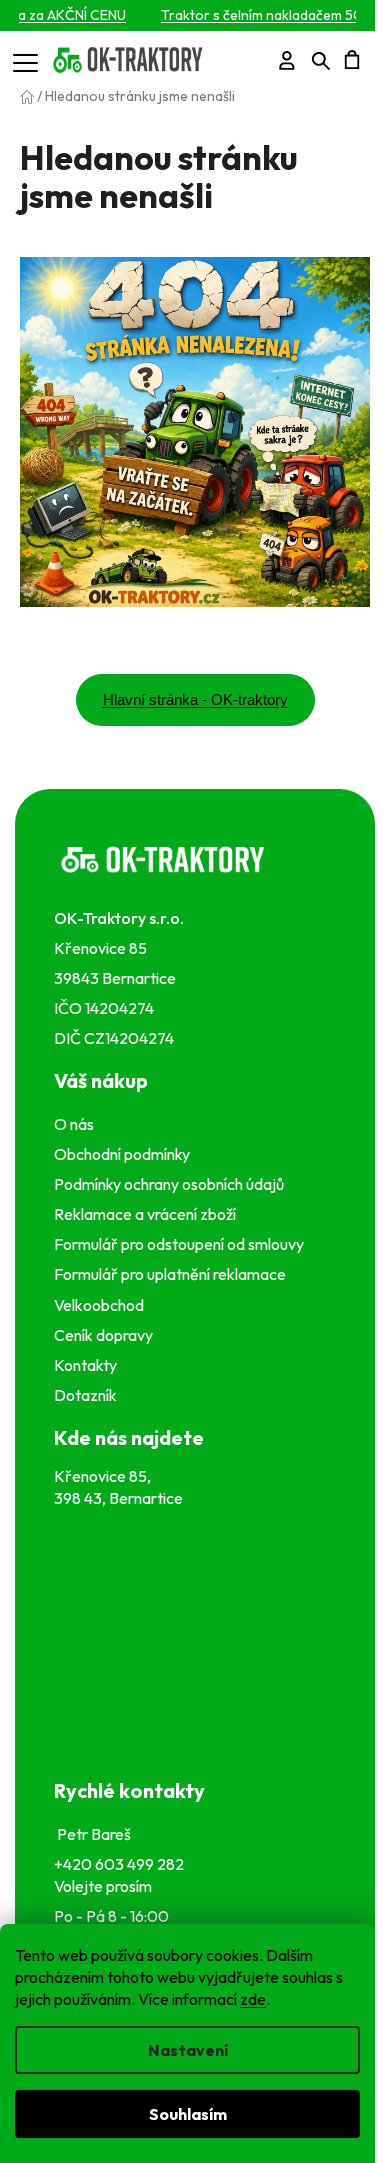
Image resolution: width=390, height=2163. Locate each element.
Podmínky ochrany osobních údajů (172, 1184)
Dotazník (85, 1395)
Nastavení (188, 2050)
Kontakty (88, 1365)
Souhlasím (188, 2114)
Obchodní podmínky (122, 1154)
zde (253, 1999)
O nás (74, 1124)
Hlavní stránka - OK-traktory (195, 699)
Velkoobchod (102, 1305)
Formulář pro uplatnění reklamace (173, 1274)
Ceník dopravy (103, 1335)
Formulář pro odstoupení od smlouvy (182, 1244)
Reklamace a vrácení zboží (148, 1214)
